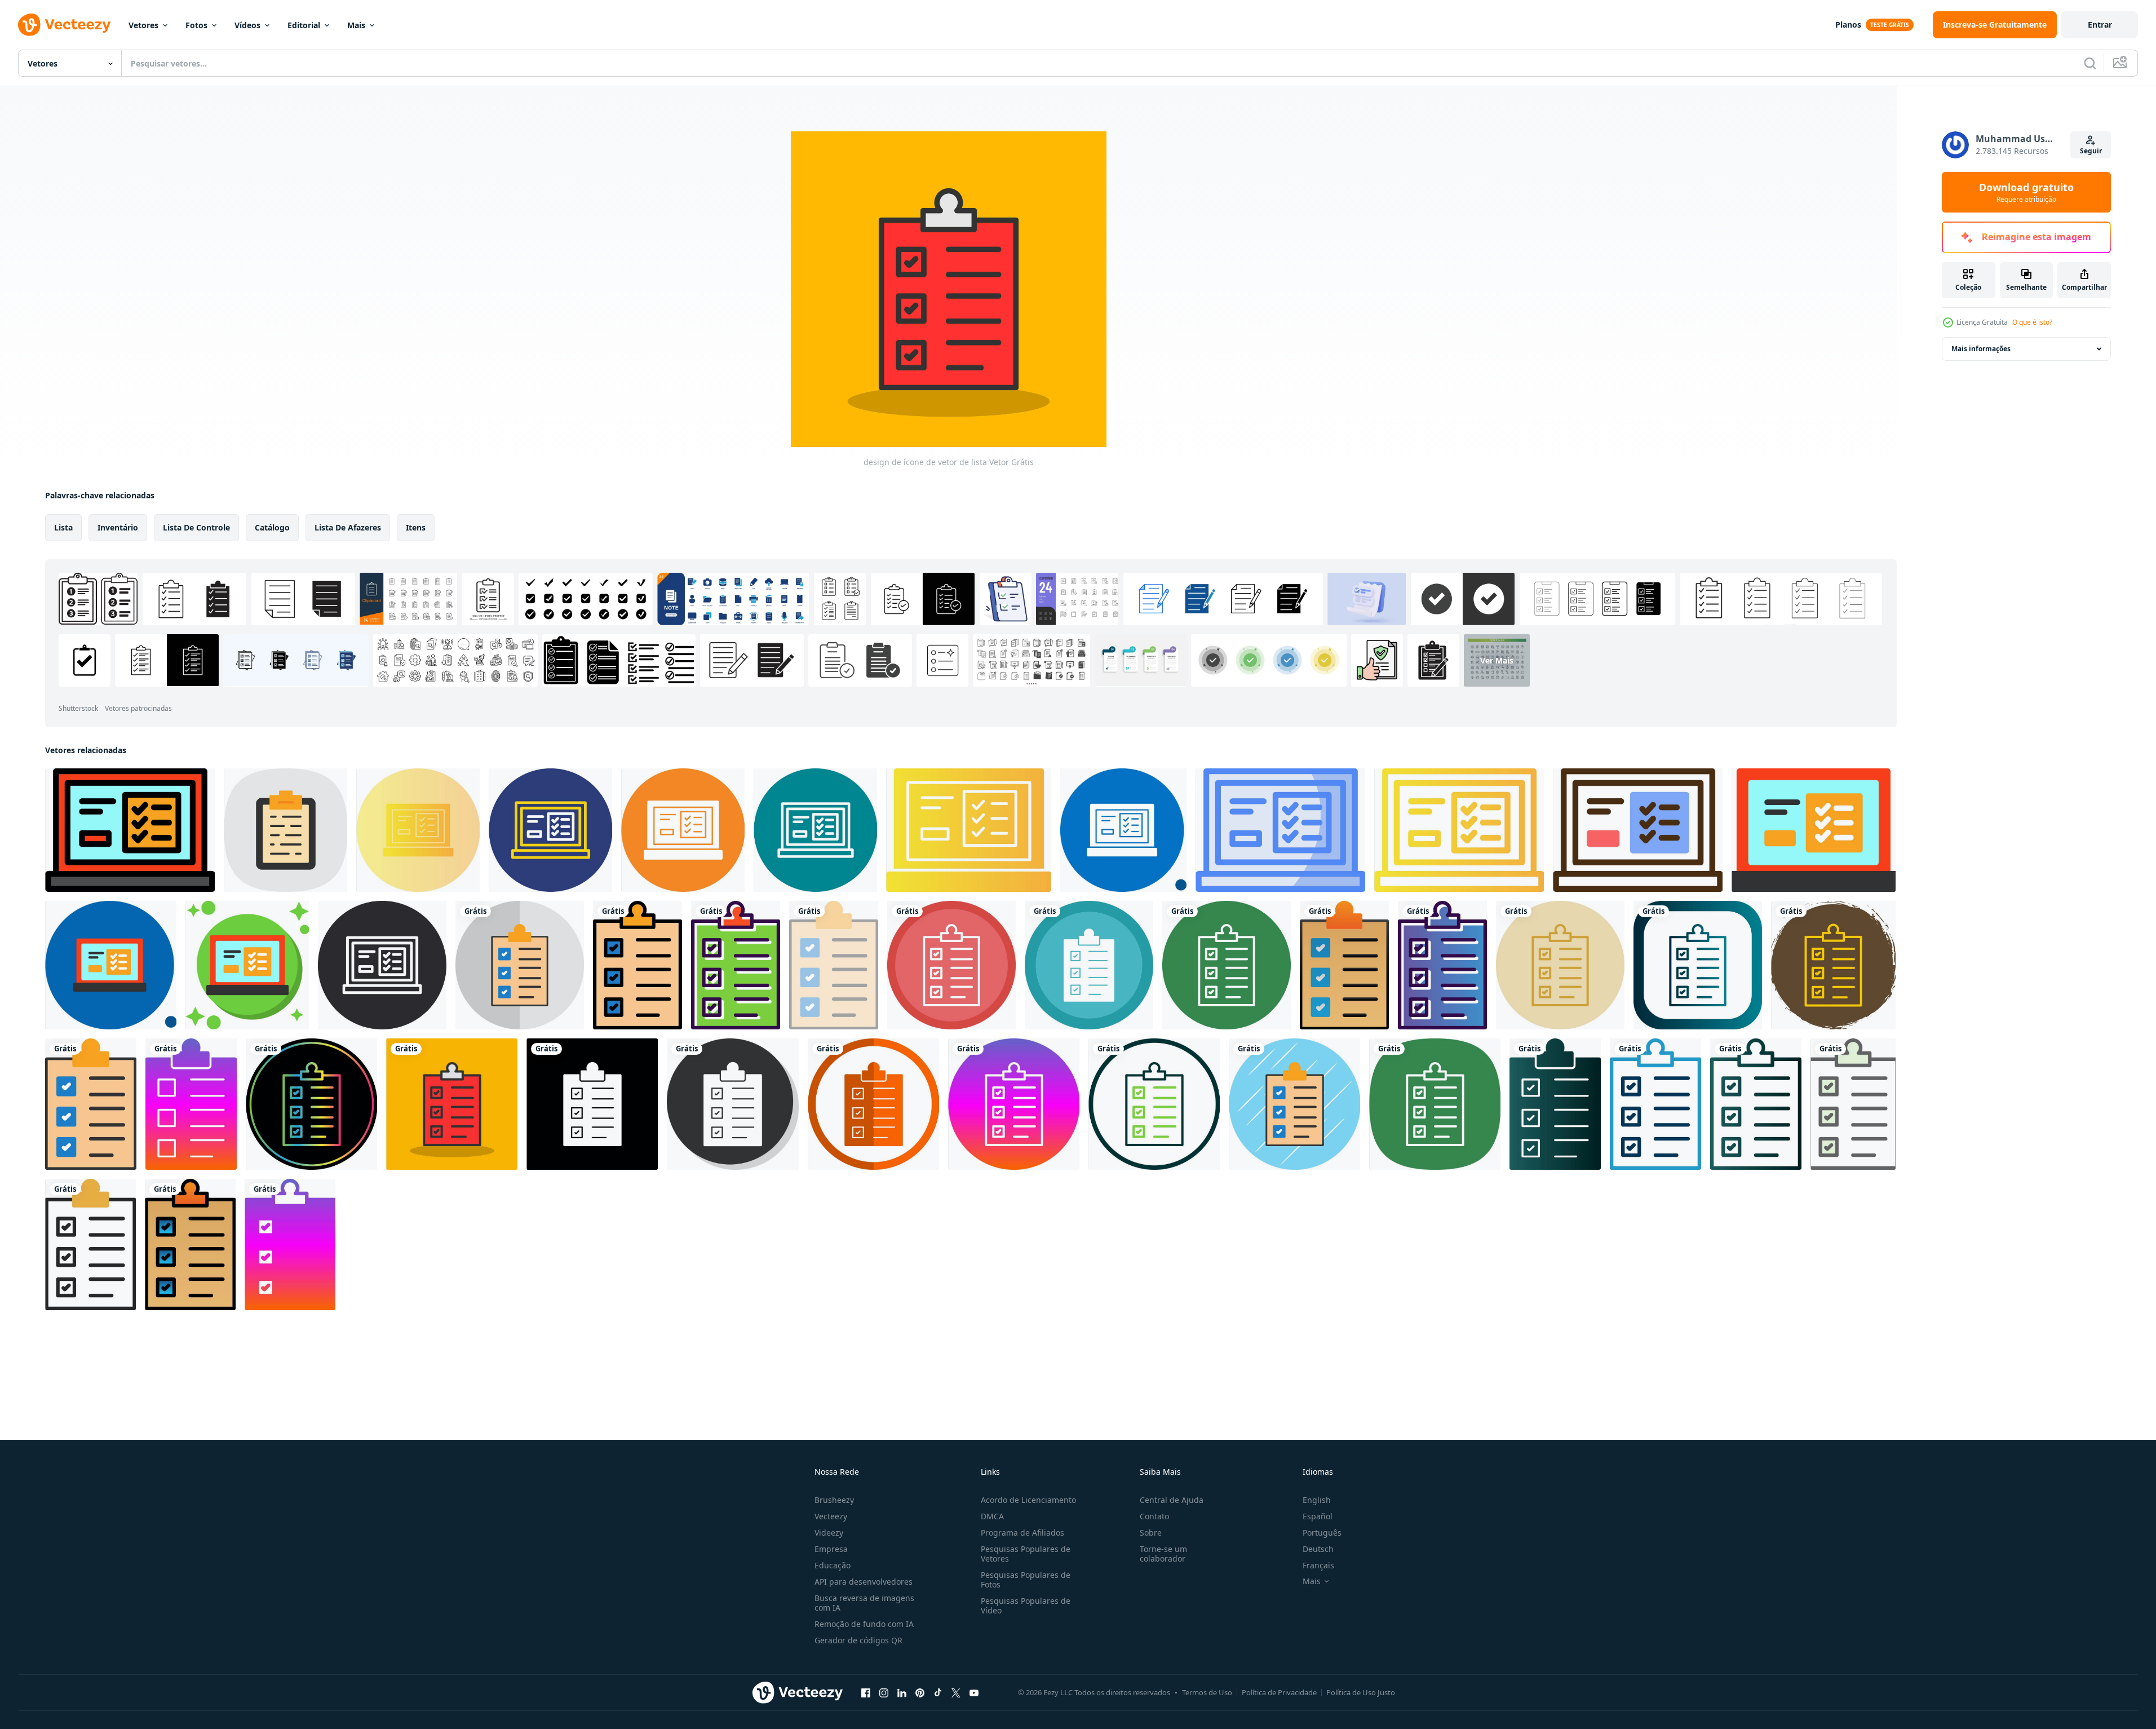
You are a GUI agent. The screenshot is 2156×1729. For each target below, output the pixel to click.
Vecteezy (831, 1516)
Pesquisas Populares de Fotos (1026, 1580)
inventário (118, 527)
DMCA (992, 1516)
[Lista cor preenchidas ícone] (1638, 830)
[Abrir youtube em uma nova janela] (974, 1692)
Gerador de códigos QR (858, 1640)
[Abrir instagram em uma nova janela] (884, 1692)
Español (1318, 1516)
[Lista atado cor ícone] (247, 965)
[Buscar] (2090, 63)
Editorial (304, 25)
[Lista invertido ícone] (382, 965)
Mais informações (1981, 349)
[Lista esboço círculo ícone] (815, 830)
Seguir (2091, 151)
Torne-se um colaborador (1163, 1554)
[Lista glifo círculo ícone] (683, 830)
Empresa (831, 1549)
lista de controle (196, 527)
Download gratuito (2026, 192)
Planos (1848, 25)
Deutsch (1318, 1549)
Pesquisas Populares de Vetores (1026, 1554)
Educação (833, 1565)
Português (1322, 1533)
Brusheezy (834, 1500)
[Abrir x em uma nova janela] (956, 1692)
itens (416, 527)
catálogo (272, 527)
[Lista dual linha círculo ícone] (550, 830)
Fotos (196, 25)
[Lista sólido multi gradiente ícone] (969, 830)
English (1317, 1500)
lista (63, 527)
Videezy (829, 1533)
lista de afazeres (348, 527)
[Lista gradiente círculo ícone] (418, 830)
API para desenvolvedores (864, 1582)
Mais (356, 25)
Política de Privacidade (1279, 1692)
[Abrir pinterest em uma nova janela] (920, 1692)
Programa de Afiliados (1022, 1533)
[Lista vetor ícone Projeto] (285, 830)
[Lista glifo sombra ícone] (1123, 830)
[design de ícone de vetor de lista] (520, 965)
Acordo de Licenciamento (1028, 1500)
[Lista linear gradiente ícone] (1459, 830)
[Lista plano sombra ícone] (111, 965)
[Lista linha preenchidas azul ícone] (1280, 830)
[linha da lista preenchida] (130, 830)
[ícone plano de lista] (1814, 830)
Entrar (2100, 25)
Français (1318, 1565)
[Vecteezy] (64, 25)
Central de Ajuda (1172, 1500)
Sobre (1151, 1533)
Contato (1154, 1516)
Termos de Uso (1207, 1692)
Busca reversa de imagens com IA (864, 1603)
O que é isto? (2032, 322)
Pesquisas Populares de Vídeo (1026, 1606)
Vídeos (247, 25)
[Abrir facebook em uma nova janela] (866, 1692)
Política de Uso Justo (1361, 1692)
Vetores (143, 25)
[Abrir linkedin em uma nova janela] (902, 1692)
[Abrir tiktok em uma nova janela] (938, 1692)
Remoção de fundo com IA (864, 1624)
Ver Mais (1497, 660)
